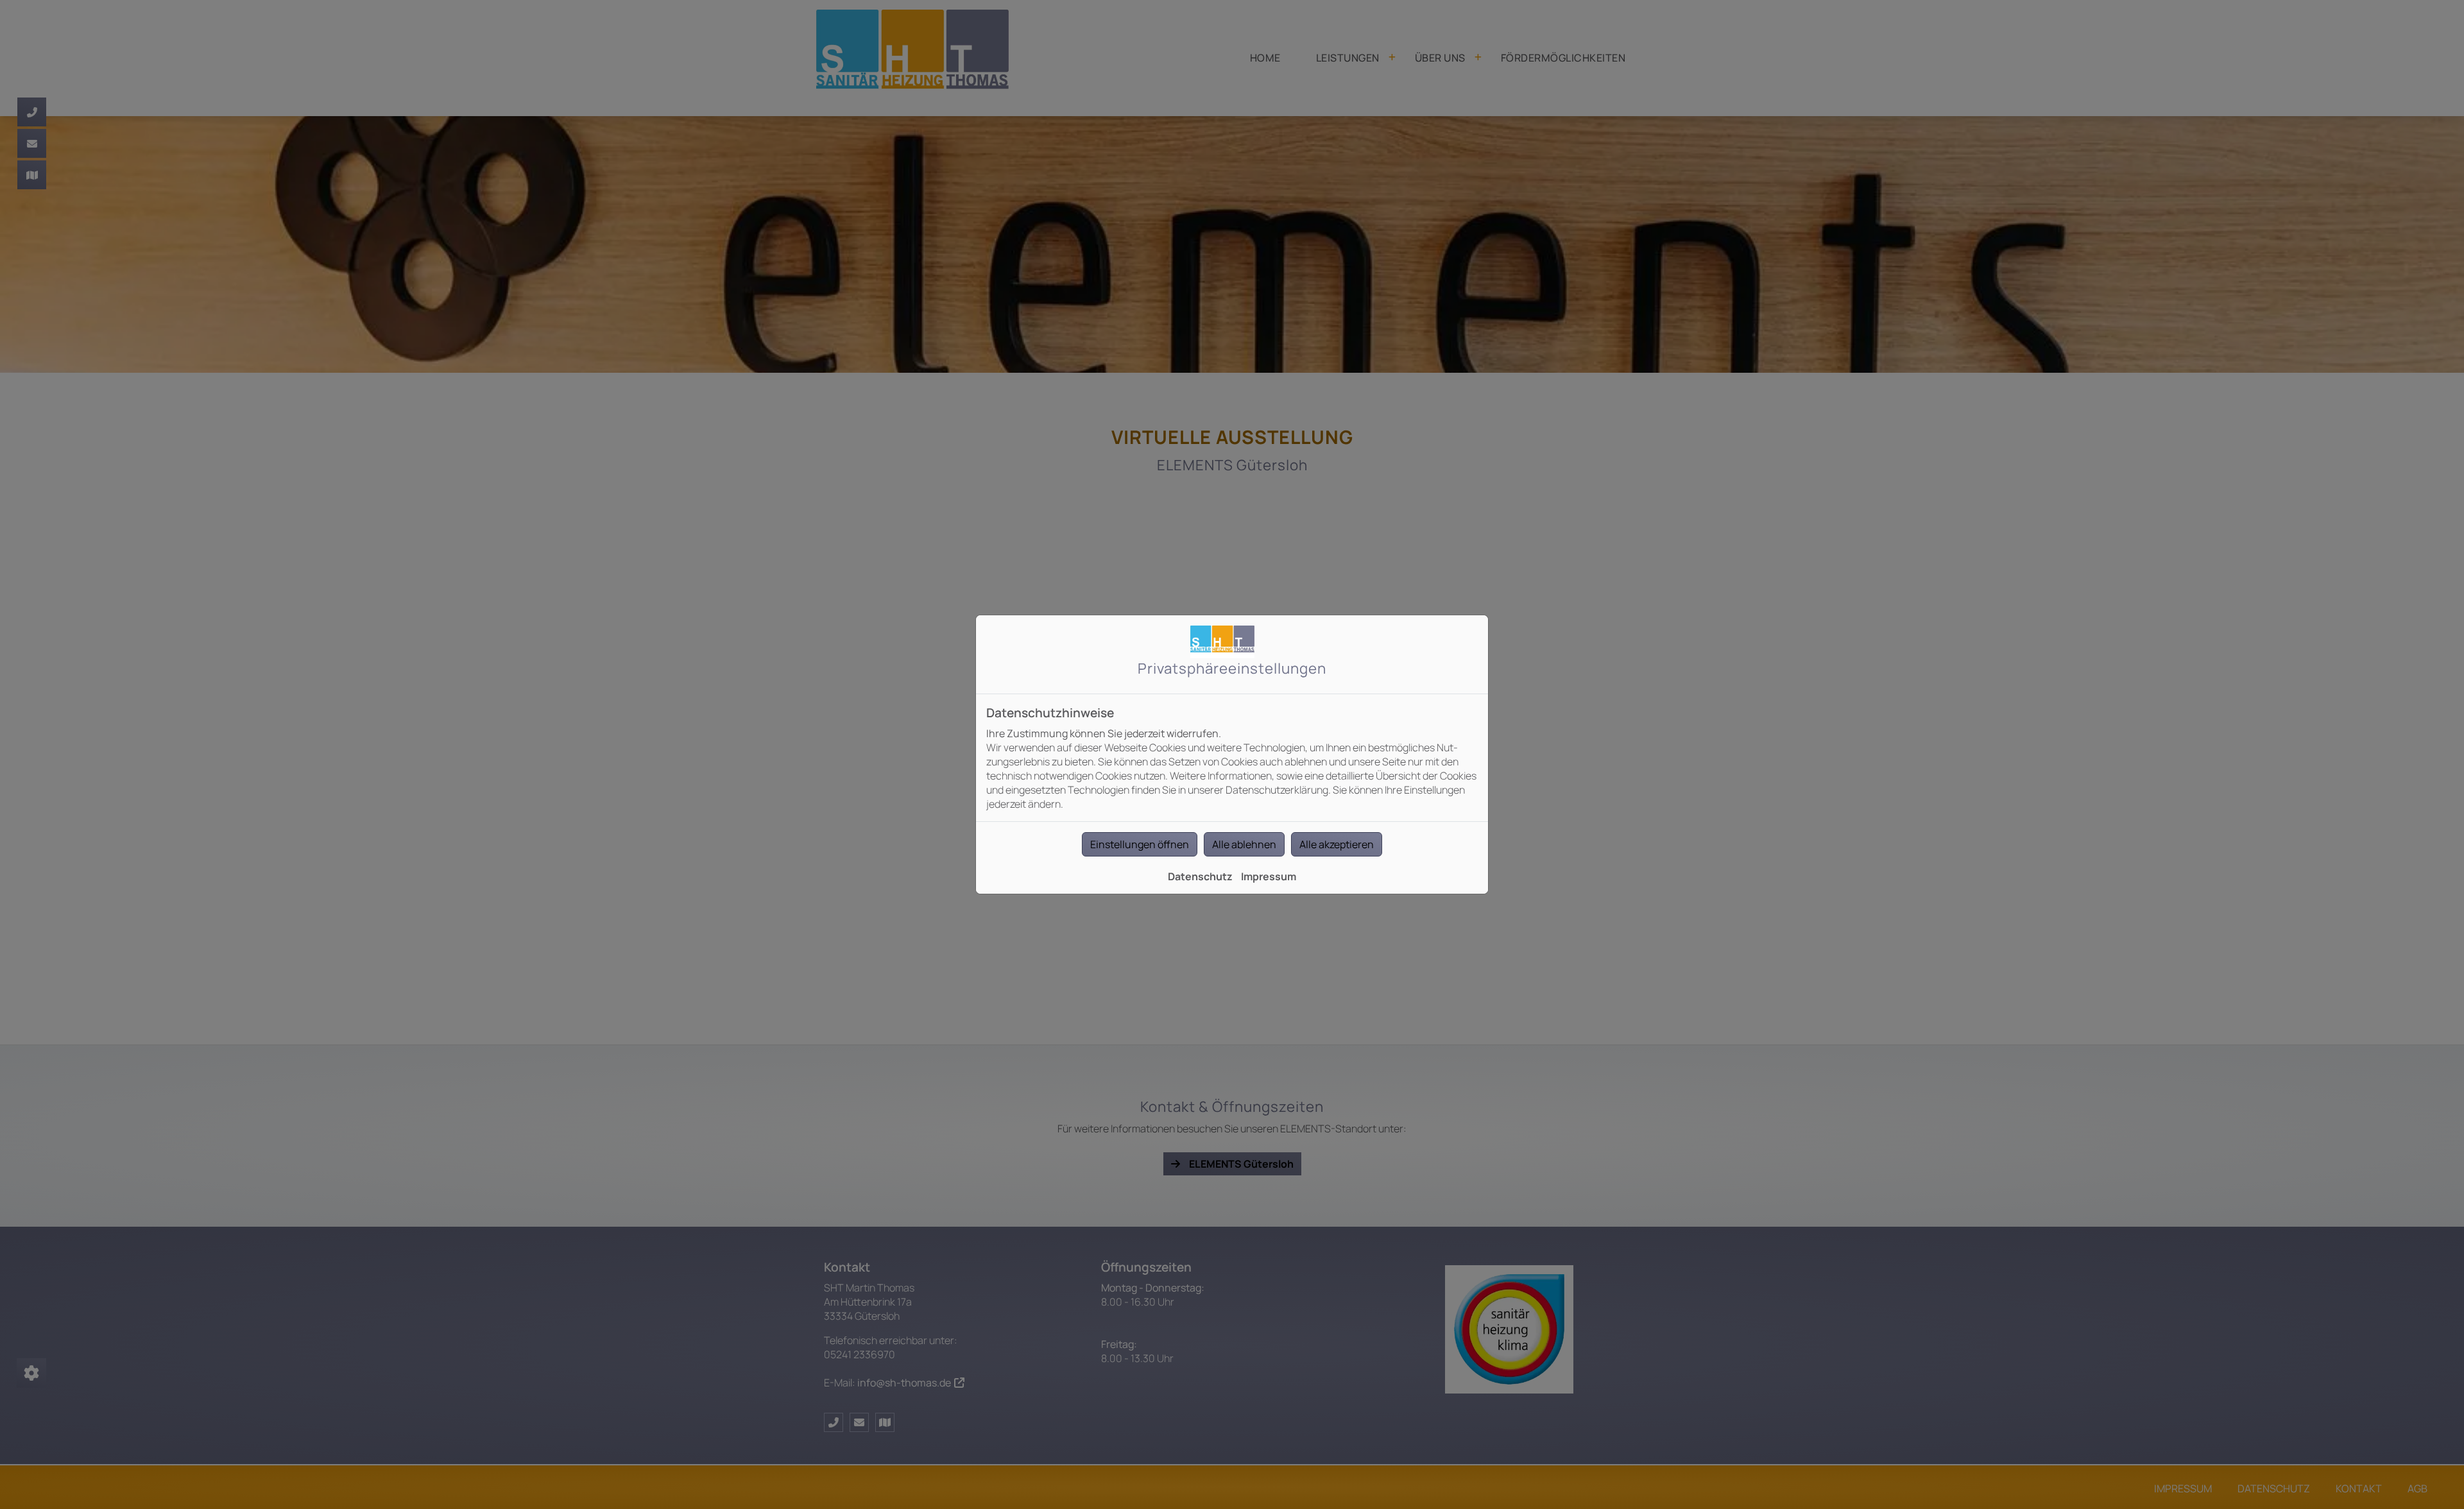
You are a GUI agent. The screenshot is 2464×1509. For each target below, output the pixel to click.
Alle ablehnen (1244, 844)
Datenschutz (1200, 876)
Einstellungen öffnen (1140, 844)
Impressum (1269, 876)
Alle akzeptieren (1337, 844)
